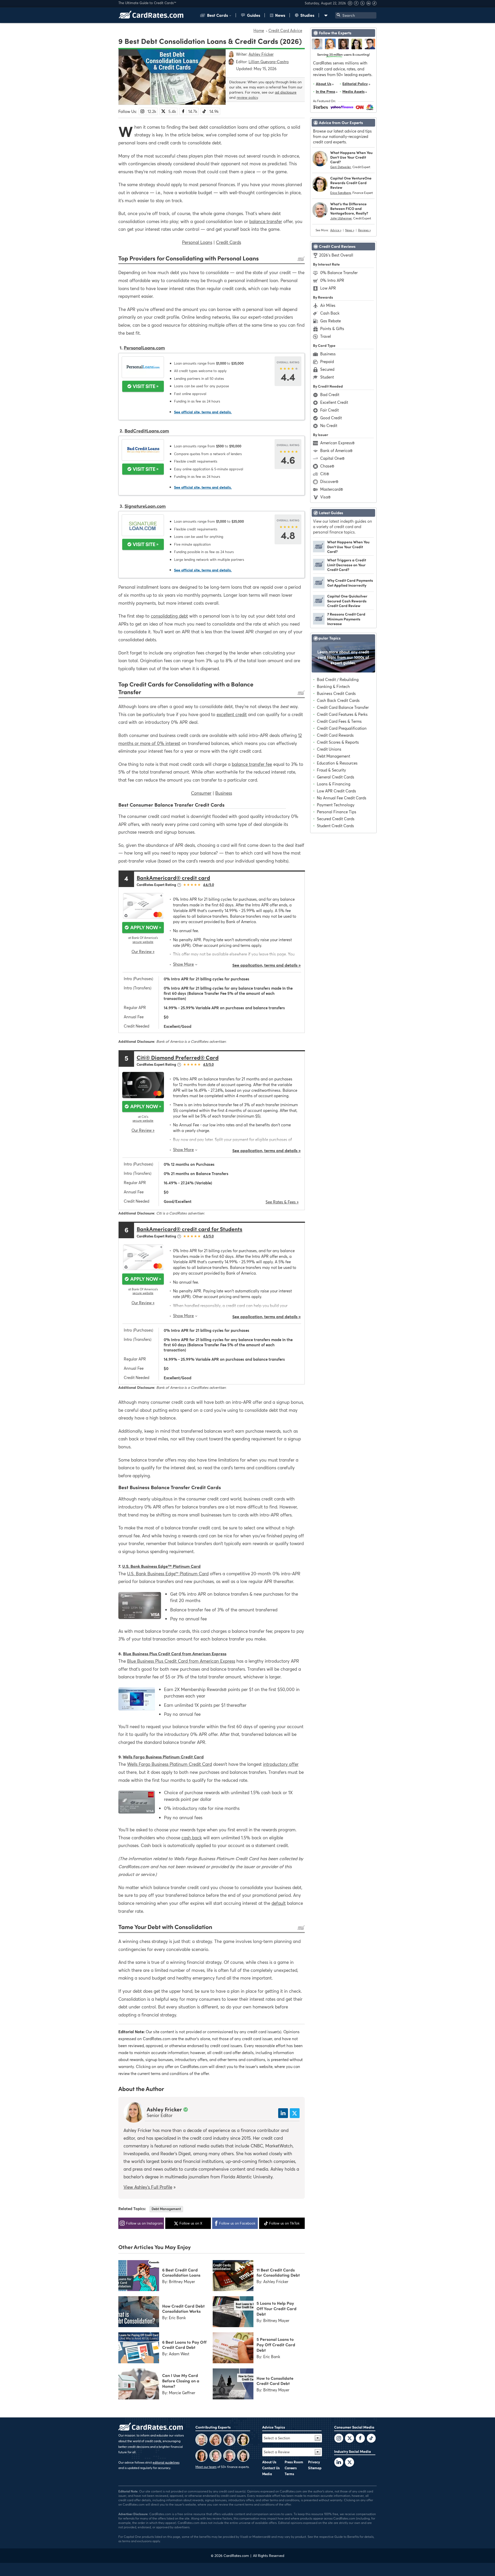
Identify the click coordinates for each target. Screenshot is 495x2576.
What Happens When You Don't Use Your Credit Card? (351, 157)
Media (267, 2474)
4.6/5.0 (209, 885)
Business (224, 793)
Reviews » (364, 230)
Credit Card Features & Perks (342, 714)
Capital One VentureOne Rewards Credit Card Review (351, 183)
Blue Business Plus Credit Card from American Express (175, 1653)
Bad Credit (330, 395)
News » (350, 230)
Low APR (328, 288)
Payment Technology (336, 805)
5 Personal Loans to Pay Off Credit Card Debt (276, 2344)
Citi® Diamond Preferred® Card (178, 1057)
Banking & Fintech (333, 686)
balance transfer (266, 221)
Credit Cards (229, 242)
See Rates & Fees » (282, 1202)
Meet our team (206, 2467)
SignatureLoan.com (145, 506)
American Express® (337, 443)
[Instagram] (351, 4)
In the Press (325, 91)
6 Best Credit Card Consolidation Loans (181, 2272)
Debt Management (166, 2209)
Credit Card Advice (285, 30)
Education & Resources (337, 763)
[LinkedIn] (339, 2463)
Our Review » (143, 951)
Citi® (325, 474)
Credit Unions (329, 749)
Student (327, 377)
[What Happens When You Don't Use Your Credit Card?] (319, 551)
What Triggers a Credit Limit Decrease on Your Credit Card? (347, 565)
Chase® (327, 466)
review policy (247, 97)
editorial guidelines (166, 2462)
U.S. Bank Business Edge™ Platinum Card (161, 1566)
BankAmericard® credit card (173, 877)
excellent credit (232, 714)
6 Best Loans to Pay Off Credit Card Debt (184, 2345)
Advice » (336, 230)
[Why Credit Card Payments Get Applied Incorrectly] (319, 587)
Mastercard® (332, 489)
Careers (291, 2468)
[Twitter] (339, 2439)
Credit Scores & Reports (338, 742)
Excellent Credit (334, 402)
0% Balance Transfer (339, 273)
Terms (289, 2474)
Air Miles (328, 305)
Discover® (329, 481)
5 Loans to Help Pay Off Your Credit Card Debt (277, 2308)
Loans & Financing (334, 784)
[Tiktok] (374, 4)
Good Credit (331, 418)
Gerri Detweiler (341, 167)
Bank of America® (336, 450)
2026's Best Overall (336, 255)
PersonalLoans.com (144, 347)
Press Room (294, 2462)
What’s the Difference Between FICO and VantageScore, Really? (349, 208)
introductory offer (281, 1764)
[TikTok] (371, 2439)
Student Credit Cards (335, 826)
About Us (324, 84)
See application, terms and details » (266, 965)
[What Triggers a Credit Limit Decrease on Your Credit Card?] (319, 569)
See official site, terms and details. (203, 412)
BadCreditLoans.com (147, 430)
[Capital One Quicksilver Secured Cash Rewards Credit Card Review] (319, 605)
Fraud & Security (331, 770)
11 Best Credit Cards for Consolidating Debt (278, 2272)
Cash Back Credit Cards (338, 700)
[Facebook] (357, 4)
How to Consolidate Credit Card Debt (275, 2381)
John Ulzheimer (341, 218)
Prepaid (327, 362)
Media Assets (353, 91)
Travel (326, 336)
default (279, 1903)
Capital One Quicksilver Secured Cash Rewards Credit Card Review (347, 601)
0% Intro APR (332, 280)
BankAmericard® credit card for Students (189, 1229)
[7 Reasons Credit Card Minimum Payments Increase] (319, 623)
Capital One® (332, 458)
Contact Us (271, 2468)
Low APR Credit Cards (336, 791)
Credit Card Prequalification (342, 728)
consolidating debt (169, 616)
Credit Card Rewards (335, 735)
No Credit (329, 425)
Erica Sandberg (341, 193)
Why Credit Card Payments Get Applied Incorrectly (350, 583)
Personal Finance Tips (337, 812)
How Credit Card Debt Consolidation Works (183, 2308)
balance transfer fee (252, 764)
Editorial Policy (355, 84)
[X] (363, 4)
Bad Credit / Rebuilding (338, 679)
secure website (143, 942)
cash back (192, 1838)
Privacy (314, 2462)
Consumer (201, 793)
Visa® (325, 497)
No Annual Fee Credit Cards (342, 798)
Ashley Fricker (164, 2109)
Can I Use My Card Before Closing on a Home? (181, 2381)
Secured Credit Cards (336, 819)
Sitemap (315, 2468)
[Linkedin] (369, 4)
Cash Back (330, 313)
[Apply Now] (143, 929)
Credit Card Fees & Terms (339, 721)
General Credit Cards (336, 777)
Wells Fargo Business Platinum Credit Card (163, 1757)
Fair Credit (329, 410)
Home (259, 30)
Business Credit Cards (336, 693)
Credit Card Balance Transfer (343, 707)
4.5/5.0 (208, 1064)
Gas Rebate (331, 321)
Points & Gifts (332, 329)
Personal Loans (197, 242)
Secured (327, 369)
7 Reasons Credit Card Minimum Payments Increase (346, 619)
